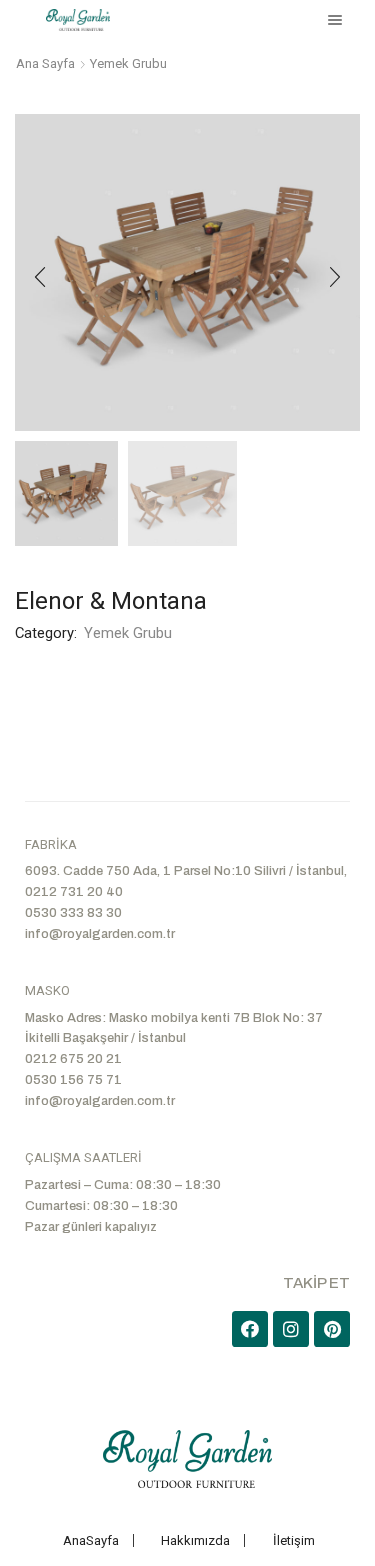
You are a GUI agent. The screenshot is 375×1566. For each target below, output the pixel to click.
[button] (40, 277)
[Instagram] (291, 1329)
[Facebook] (250, 1329)
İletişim (294, 1540)
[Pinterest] (332, 1329)
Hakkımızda (195, 1540)
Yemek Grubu (128, 63)
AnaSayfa (91, 1540)
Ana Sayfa (45, 63)
